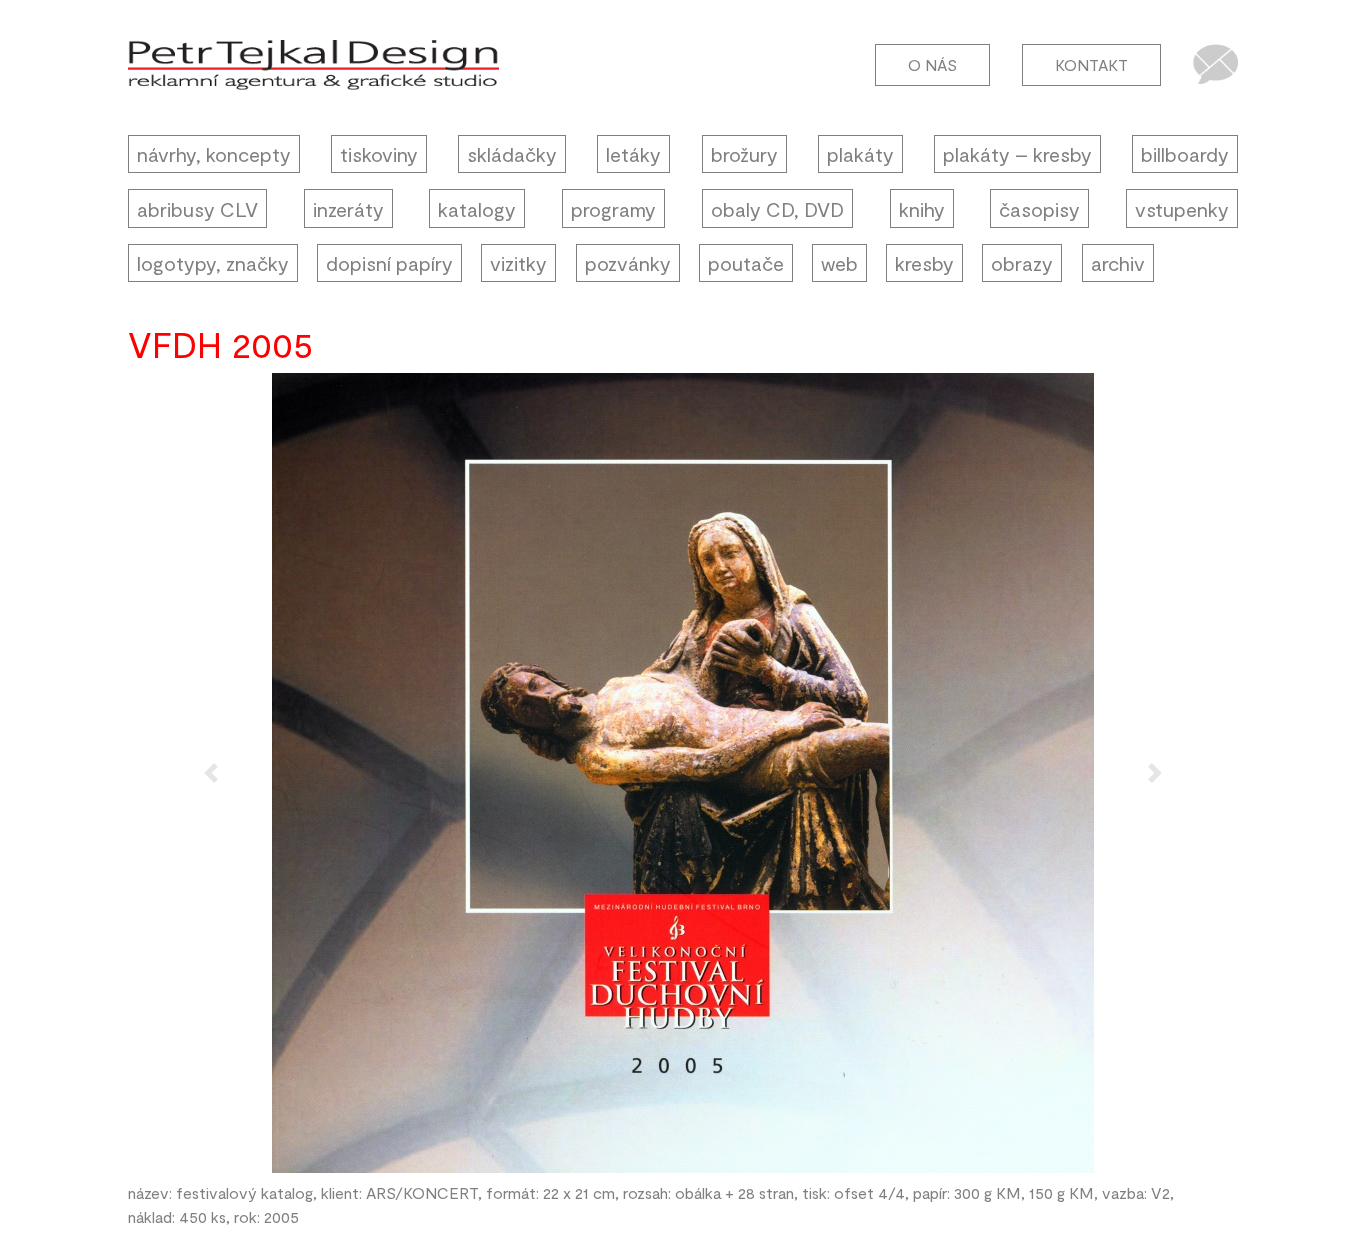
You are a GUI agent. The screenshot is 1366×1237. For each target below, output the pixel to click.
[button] (211, 773)
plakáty (860, 154)
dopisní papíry (389, 263)
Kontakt (1091, 64)
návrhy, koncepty (214, 154)
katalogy (477, 209)
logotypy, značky (213, 263)
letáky (633, 154)
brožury (744, 154)
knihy (922, 209)
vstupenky (1182, 209)
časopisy (1039, 209)
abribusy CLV (197, 209)
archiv (1118, 263)
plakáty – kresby (1017, 154)
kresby (924, 263)
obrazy (1022, 263)
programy (613, 209)
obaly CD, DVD (777, 209)
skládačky (512, 154)
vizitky (518, 263)
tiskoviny (379, 154)
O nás (932, 64)
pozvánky (628, 263)
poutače (746, 263)
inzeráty (348, 209)
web (839, 263)
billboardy (1185, 154)
